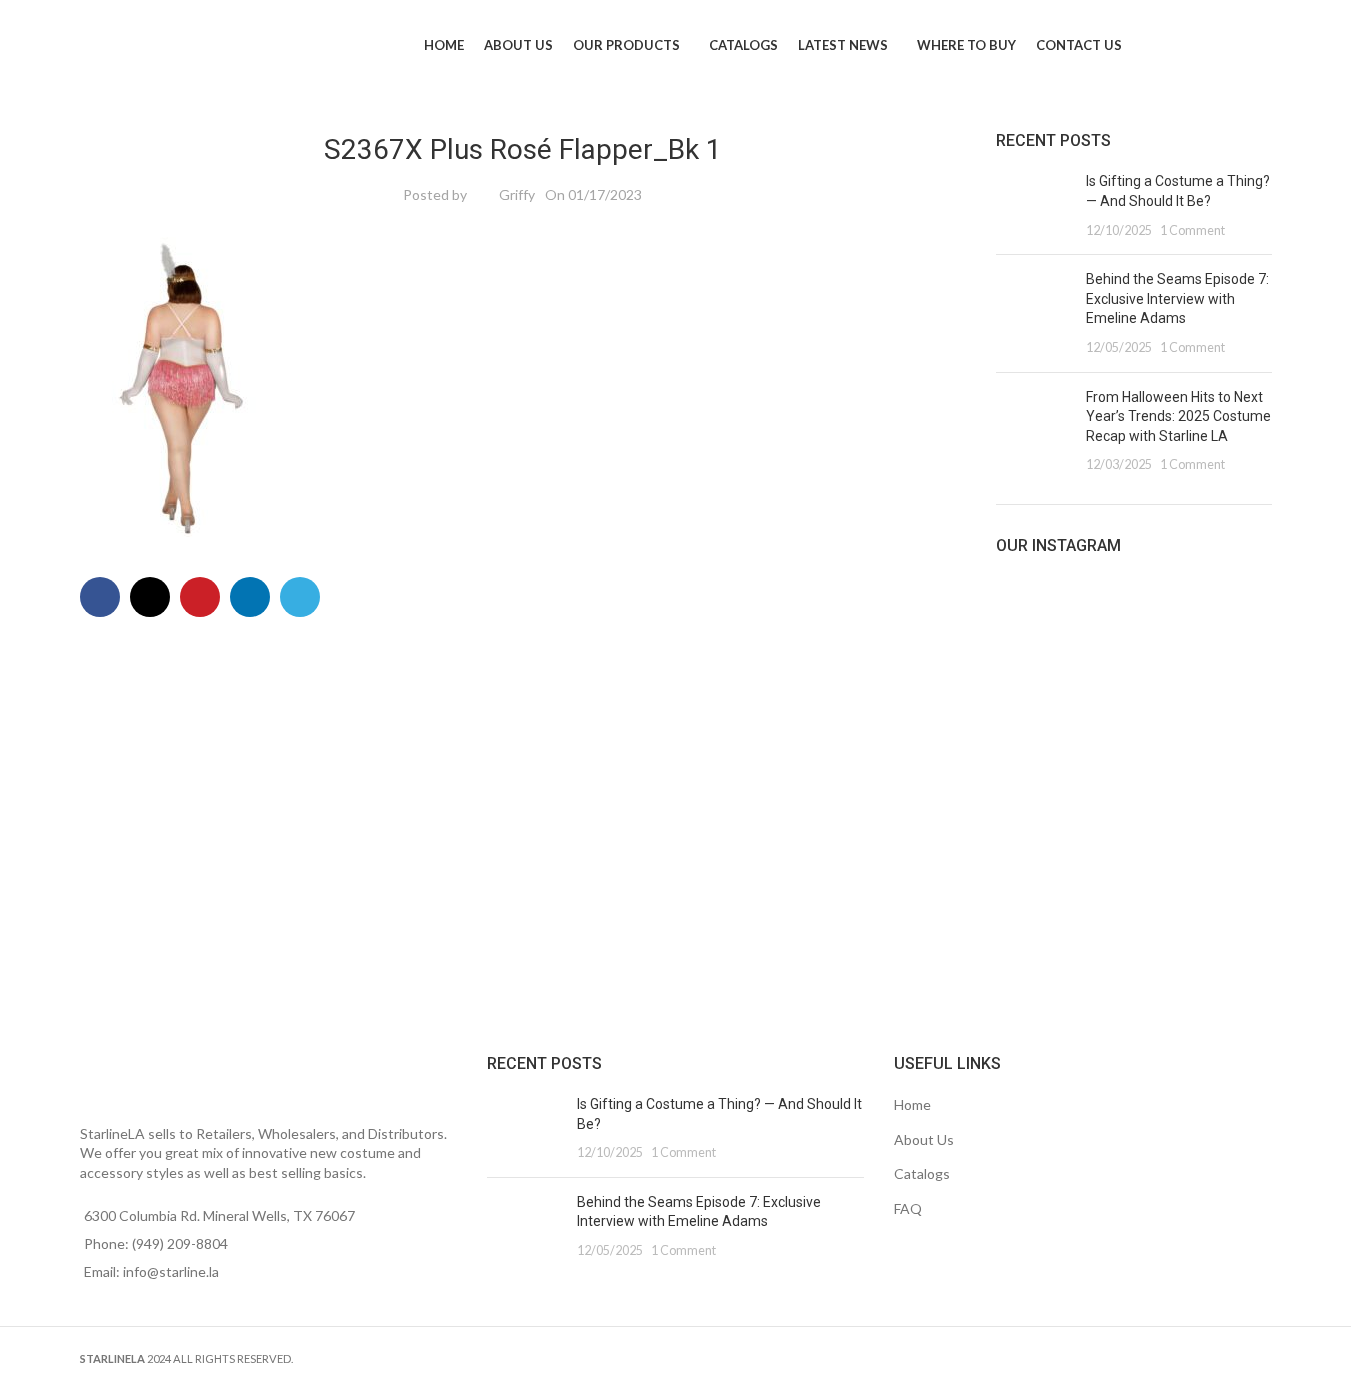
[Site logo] (159, 43)
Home (912, 1104)
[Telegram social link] (300, 597)
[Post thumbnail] (1033, 205)
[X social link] (150, 597)
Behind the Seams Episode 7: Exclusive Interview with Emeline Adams (1177, 298)
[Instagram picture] (1040, 652)
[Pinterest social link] (200, 597)
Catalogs (922, 1173)
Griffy (517, 194)
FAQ (908, 1208)
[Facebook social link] (100, 597)
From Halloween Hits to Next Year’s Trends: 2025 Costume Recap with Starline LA (1178, 416)
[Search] (1294, 45)
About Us (924, 1139)
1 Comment (1192, 230)
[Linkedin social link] (250, 597)
